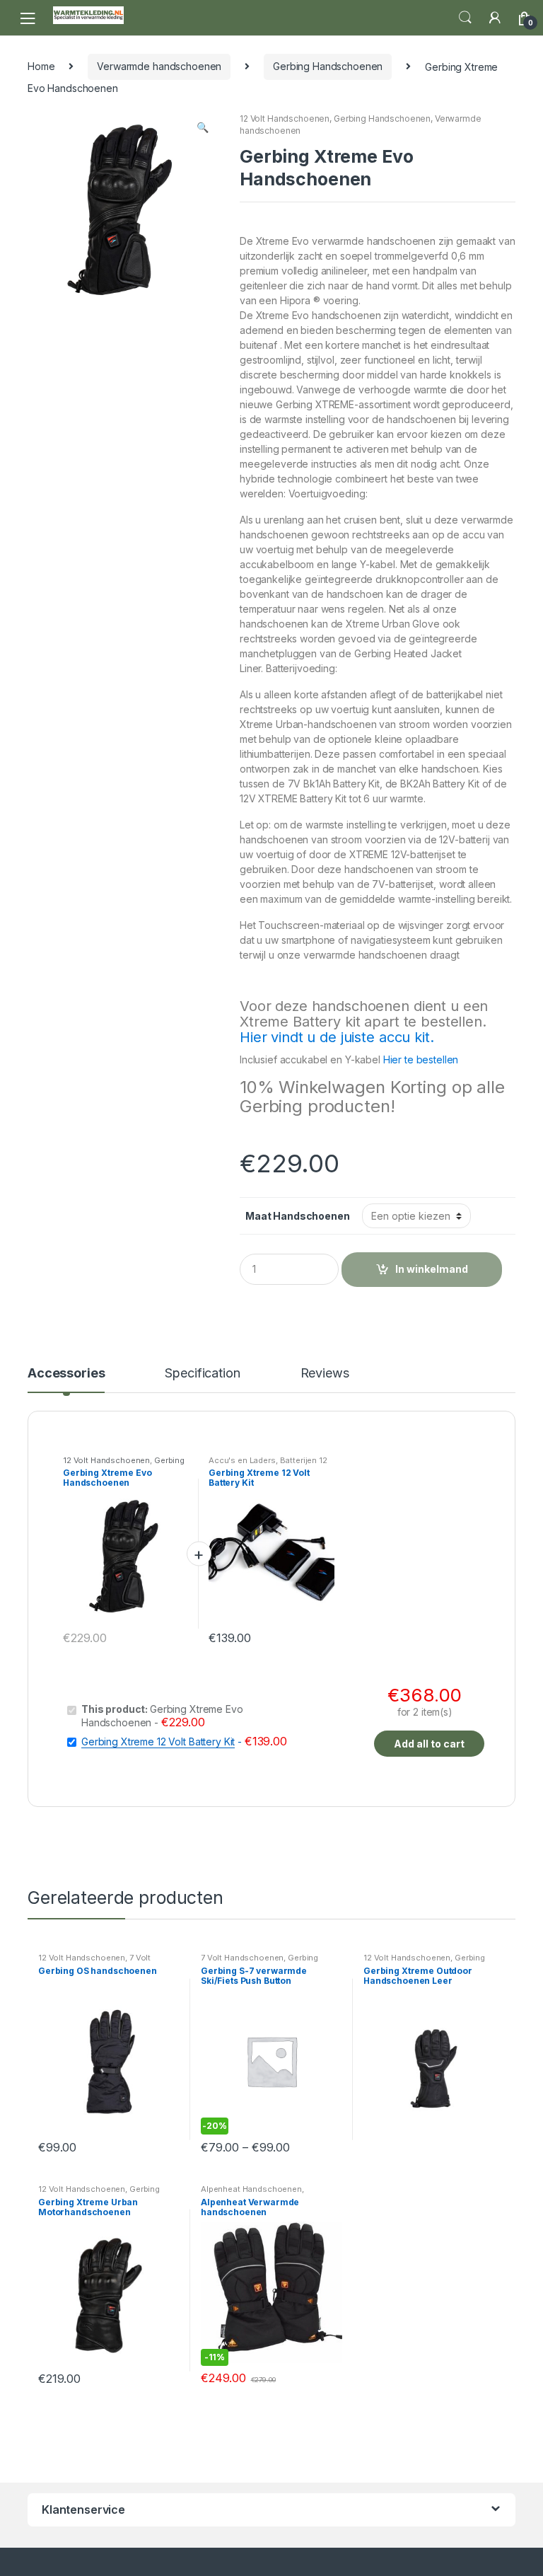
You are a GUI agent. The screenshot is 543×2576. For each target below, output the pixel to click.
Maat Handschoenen (298, 1216)
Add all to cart (429, 1744)
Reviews (325, 1374)
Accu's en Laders (242, 1460)
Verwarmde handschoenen (159, 66)
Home (41, 66)
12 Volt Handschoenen (285, 119)
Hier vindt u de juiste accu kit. (337, 1037)
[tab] (66, 1380)
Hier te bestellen (421, 1059)
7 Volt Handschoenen (94, 1962)
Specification (202, 1374)
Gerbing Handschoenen (328, 66)
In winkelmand (432, 1269)
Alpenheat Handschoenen (251, 2189)
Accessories (66, 1374)
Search (465, 18)
